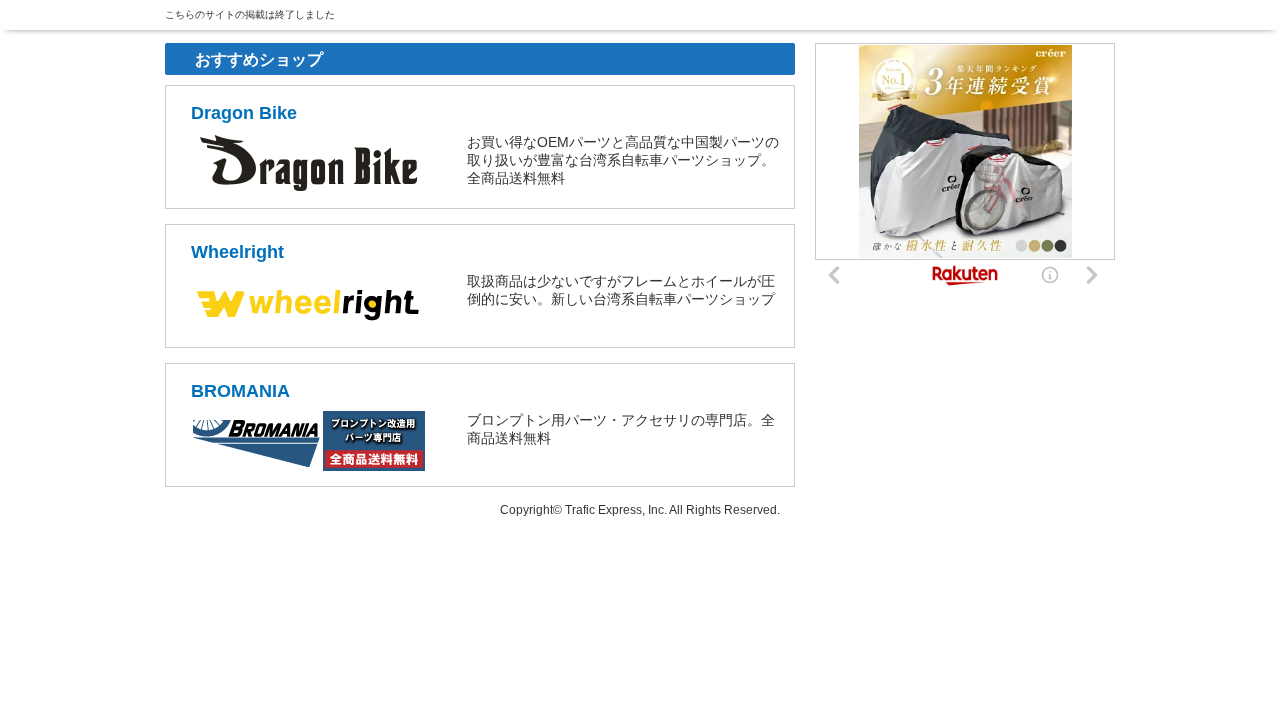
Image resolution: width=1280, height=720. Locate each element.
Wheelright (237, 252)
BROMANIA (240, 391)
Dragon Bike (244, 113)
